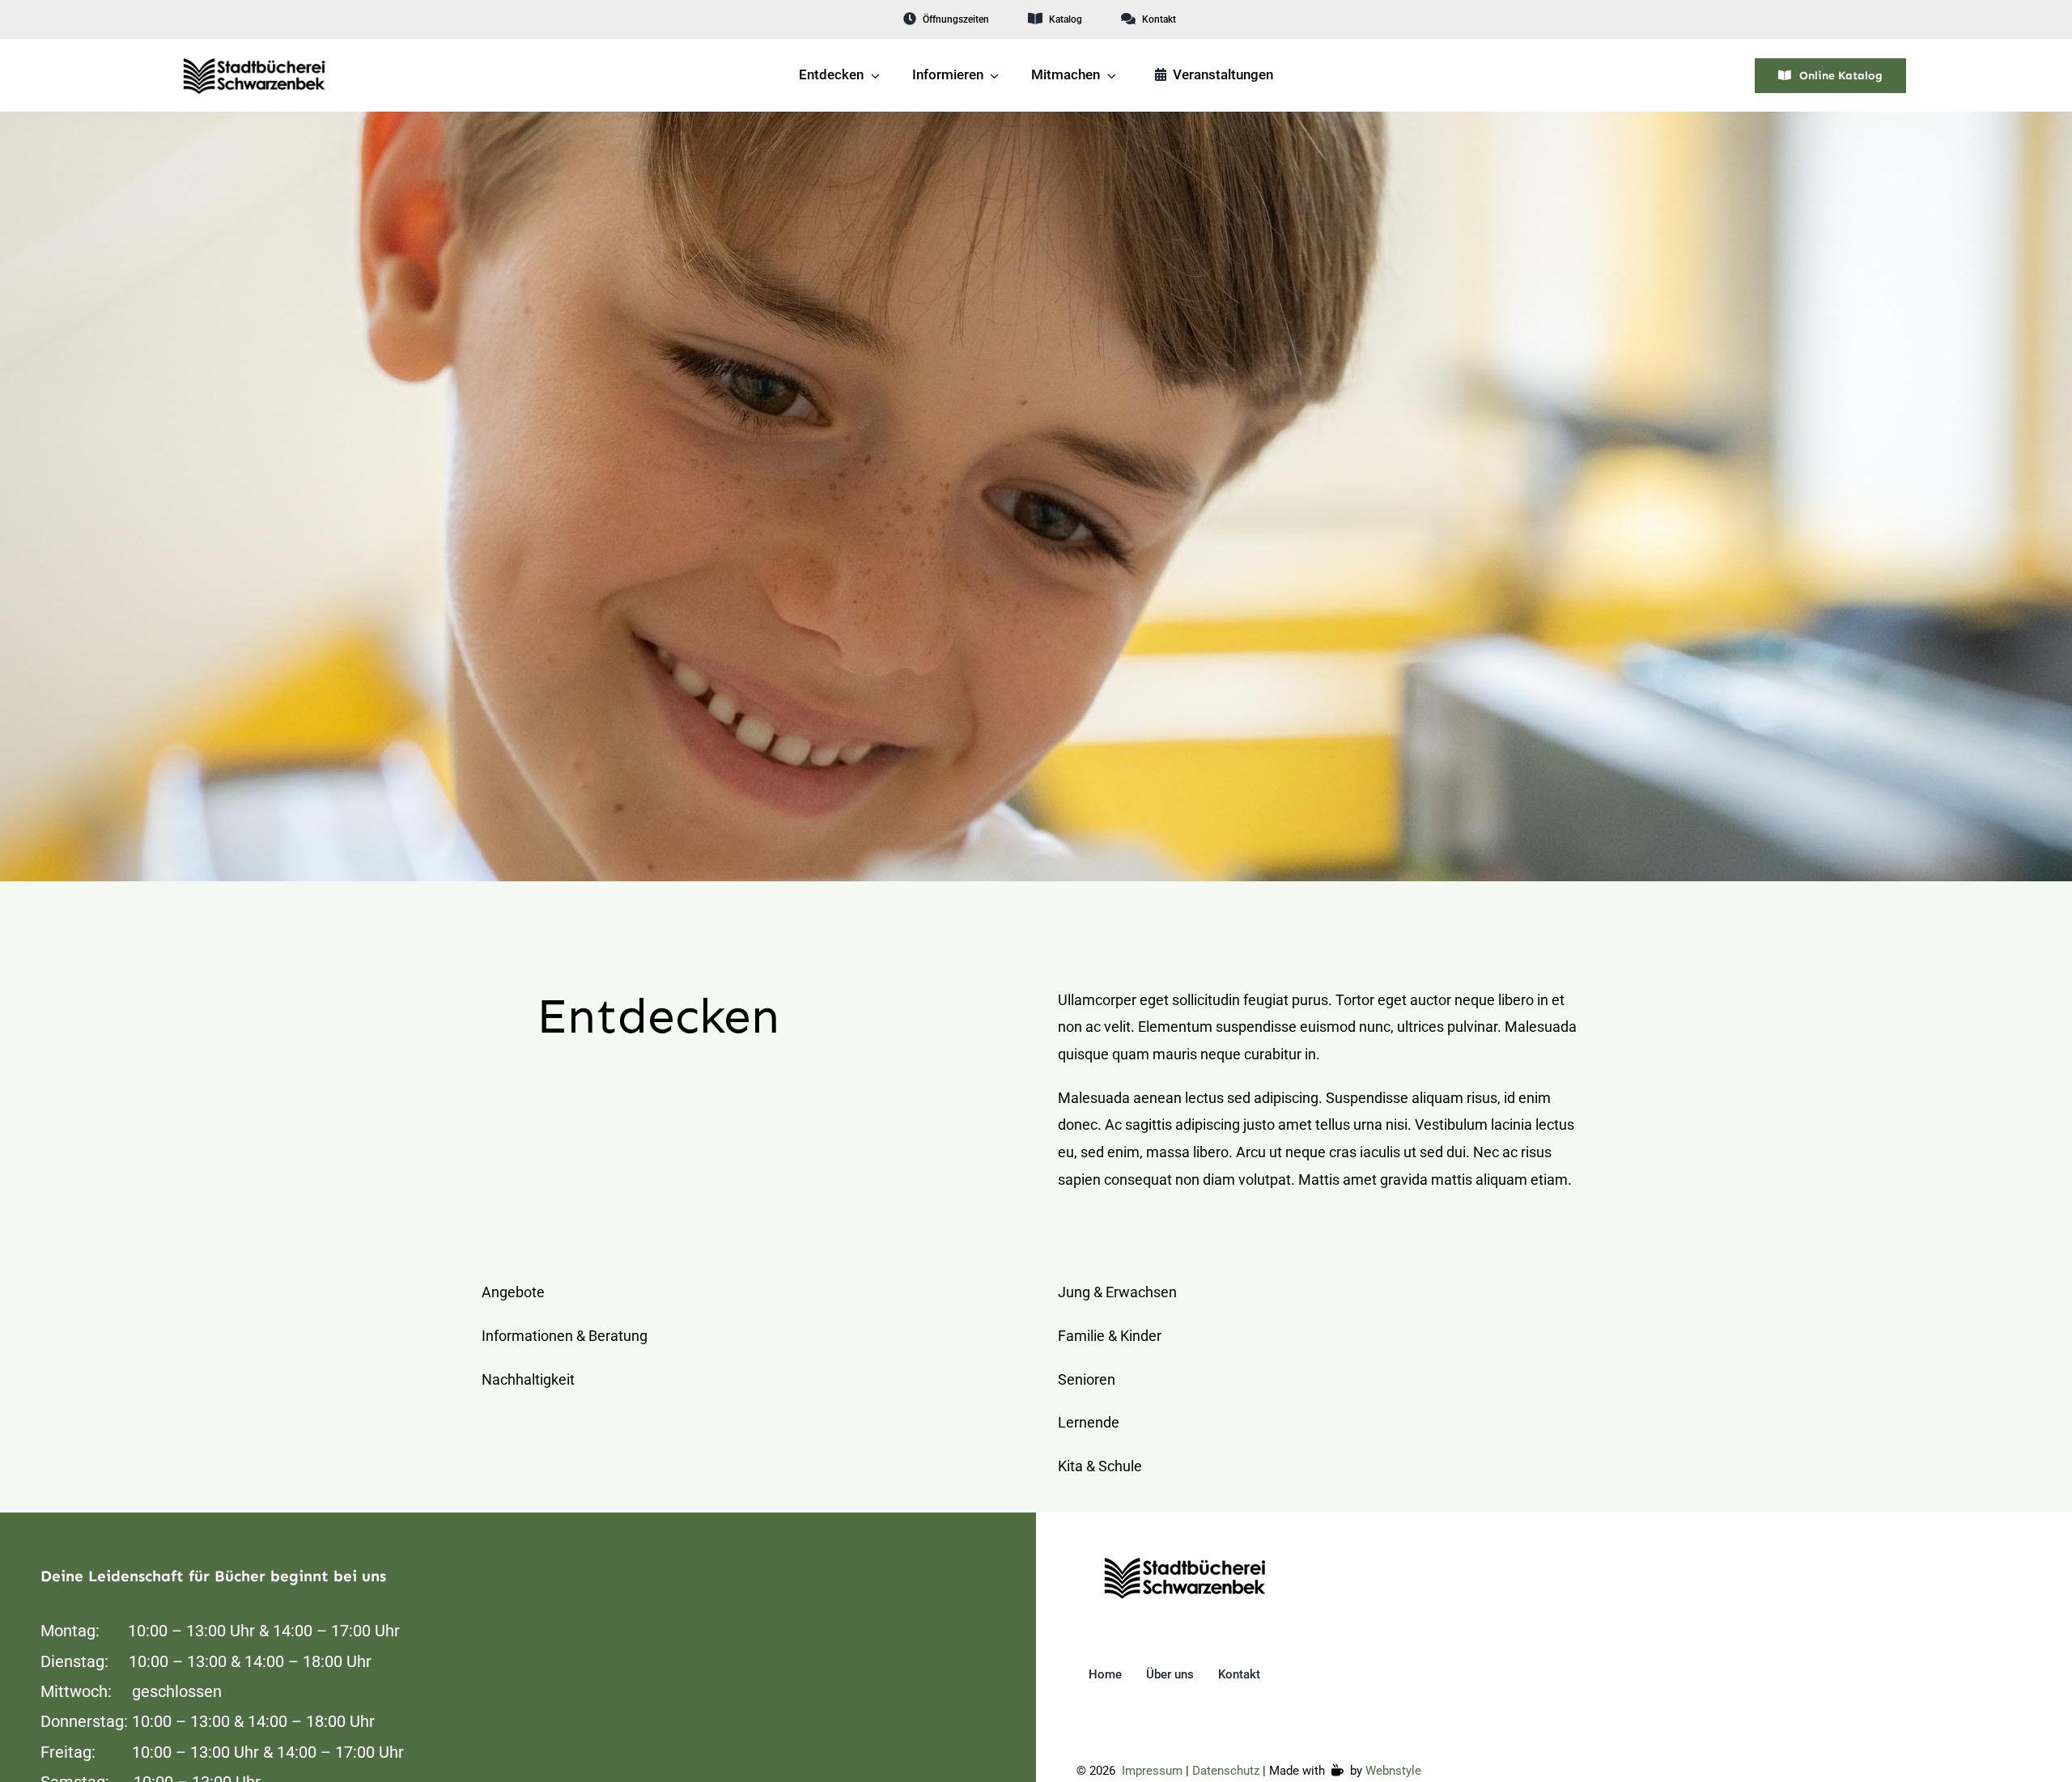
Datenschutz (1226, 1771)
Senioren (1087, 1379)
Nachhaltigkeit (528, 1379)
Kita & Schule (1100, 1466)
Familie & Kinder (1110, 1336)
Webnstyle (1393, 1771)
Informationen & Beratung (565, 1336)
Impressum (1152, 1771)
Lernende (1089, 1422)
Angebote (513, 1292)
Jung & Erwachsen (1117, 1292)
